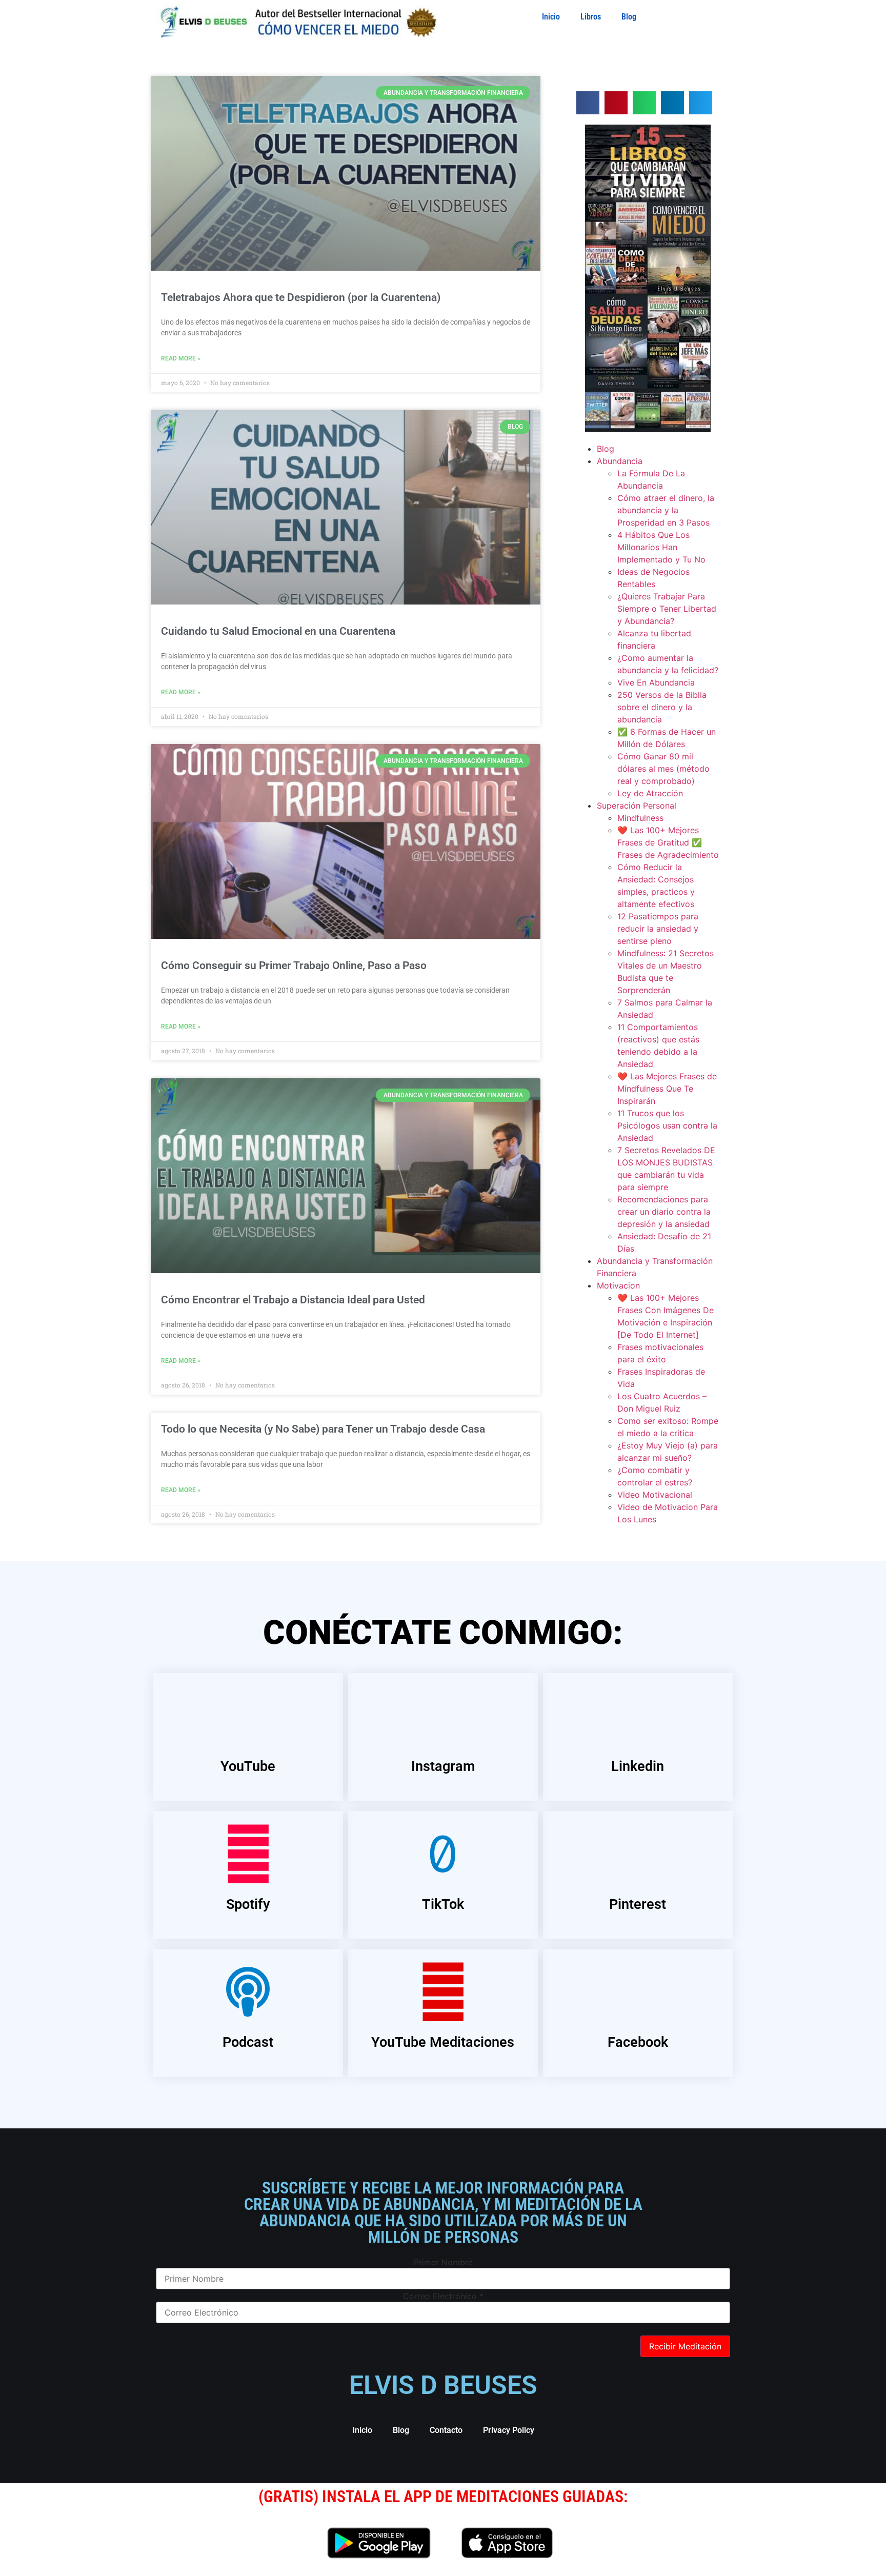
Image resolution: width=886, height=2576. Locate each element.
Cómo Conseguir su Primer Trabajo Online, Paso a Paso (294, 965)
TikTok (443, 1904)
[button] (588, 103)
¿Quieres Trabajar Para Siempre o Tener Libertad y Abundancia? (667, 609)
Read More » (181, 358)
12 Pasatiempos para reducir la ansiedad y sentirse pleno (658, 929)
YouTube (248, 1766)
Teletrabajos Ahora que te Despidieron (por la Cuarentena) (301, 297)
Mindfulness (640, 818)
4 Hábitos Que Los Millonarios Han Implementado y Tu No (661, 547)
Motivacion (618, 1285)
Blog (629, 17)
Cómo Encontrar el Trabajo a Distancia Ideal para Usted (293, 1300)
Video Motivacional (655, 1495)
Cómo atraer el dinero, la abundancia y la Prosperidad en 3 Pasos (666, 510)
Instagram (443, 1766)
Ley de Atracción (650, 793)
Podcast (248, 2042)
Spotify (248, 1904)
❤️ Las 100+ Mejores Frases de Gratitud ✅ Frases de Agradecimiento (668, 842)
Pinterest (638, 1904)
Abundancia (620, 461)
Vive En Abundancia (656, 682)
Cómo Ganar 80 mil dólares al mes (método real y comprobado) (663, 769)
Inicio (551, 17)
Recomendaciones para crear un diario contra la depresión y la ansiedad (664, 1212)
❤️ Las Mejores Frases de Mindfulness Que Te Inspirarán (667, 1089)
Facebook (638, 2042)
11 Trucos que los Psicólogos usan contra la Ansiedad (667, 1125)
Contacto (446, 2430)
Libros (591, 17)
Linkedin (638, 1766)
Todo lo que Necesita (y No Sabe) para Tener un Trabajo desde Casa (323, 1429)
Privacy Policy (509, 2430)
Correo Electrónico (443, 2296)
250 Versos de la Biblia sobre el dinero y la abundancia (662, 707)
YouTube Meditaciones (443, 2042)
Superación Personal (637, 806)
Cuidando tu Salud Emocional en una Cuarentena (278, 631)
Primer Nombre (443, 2262)
